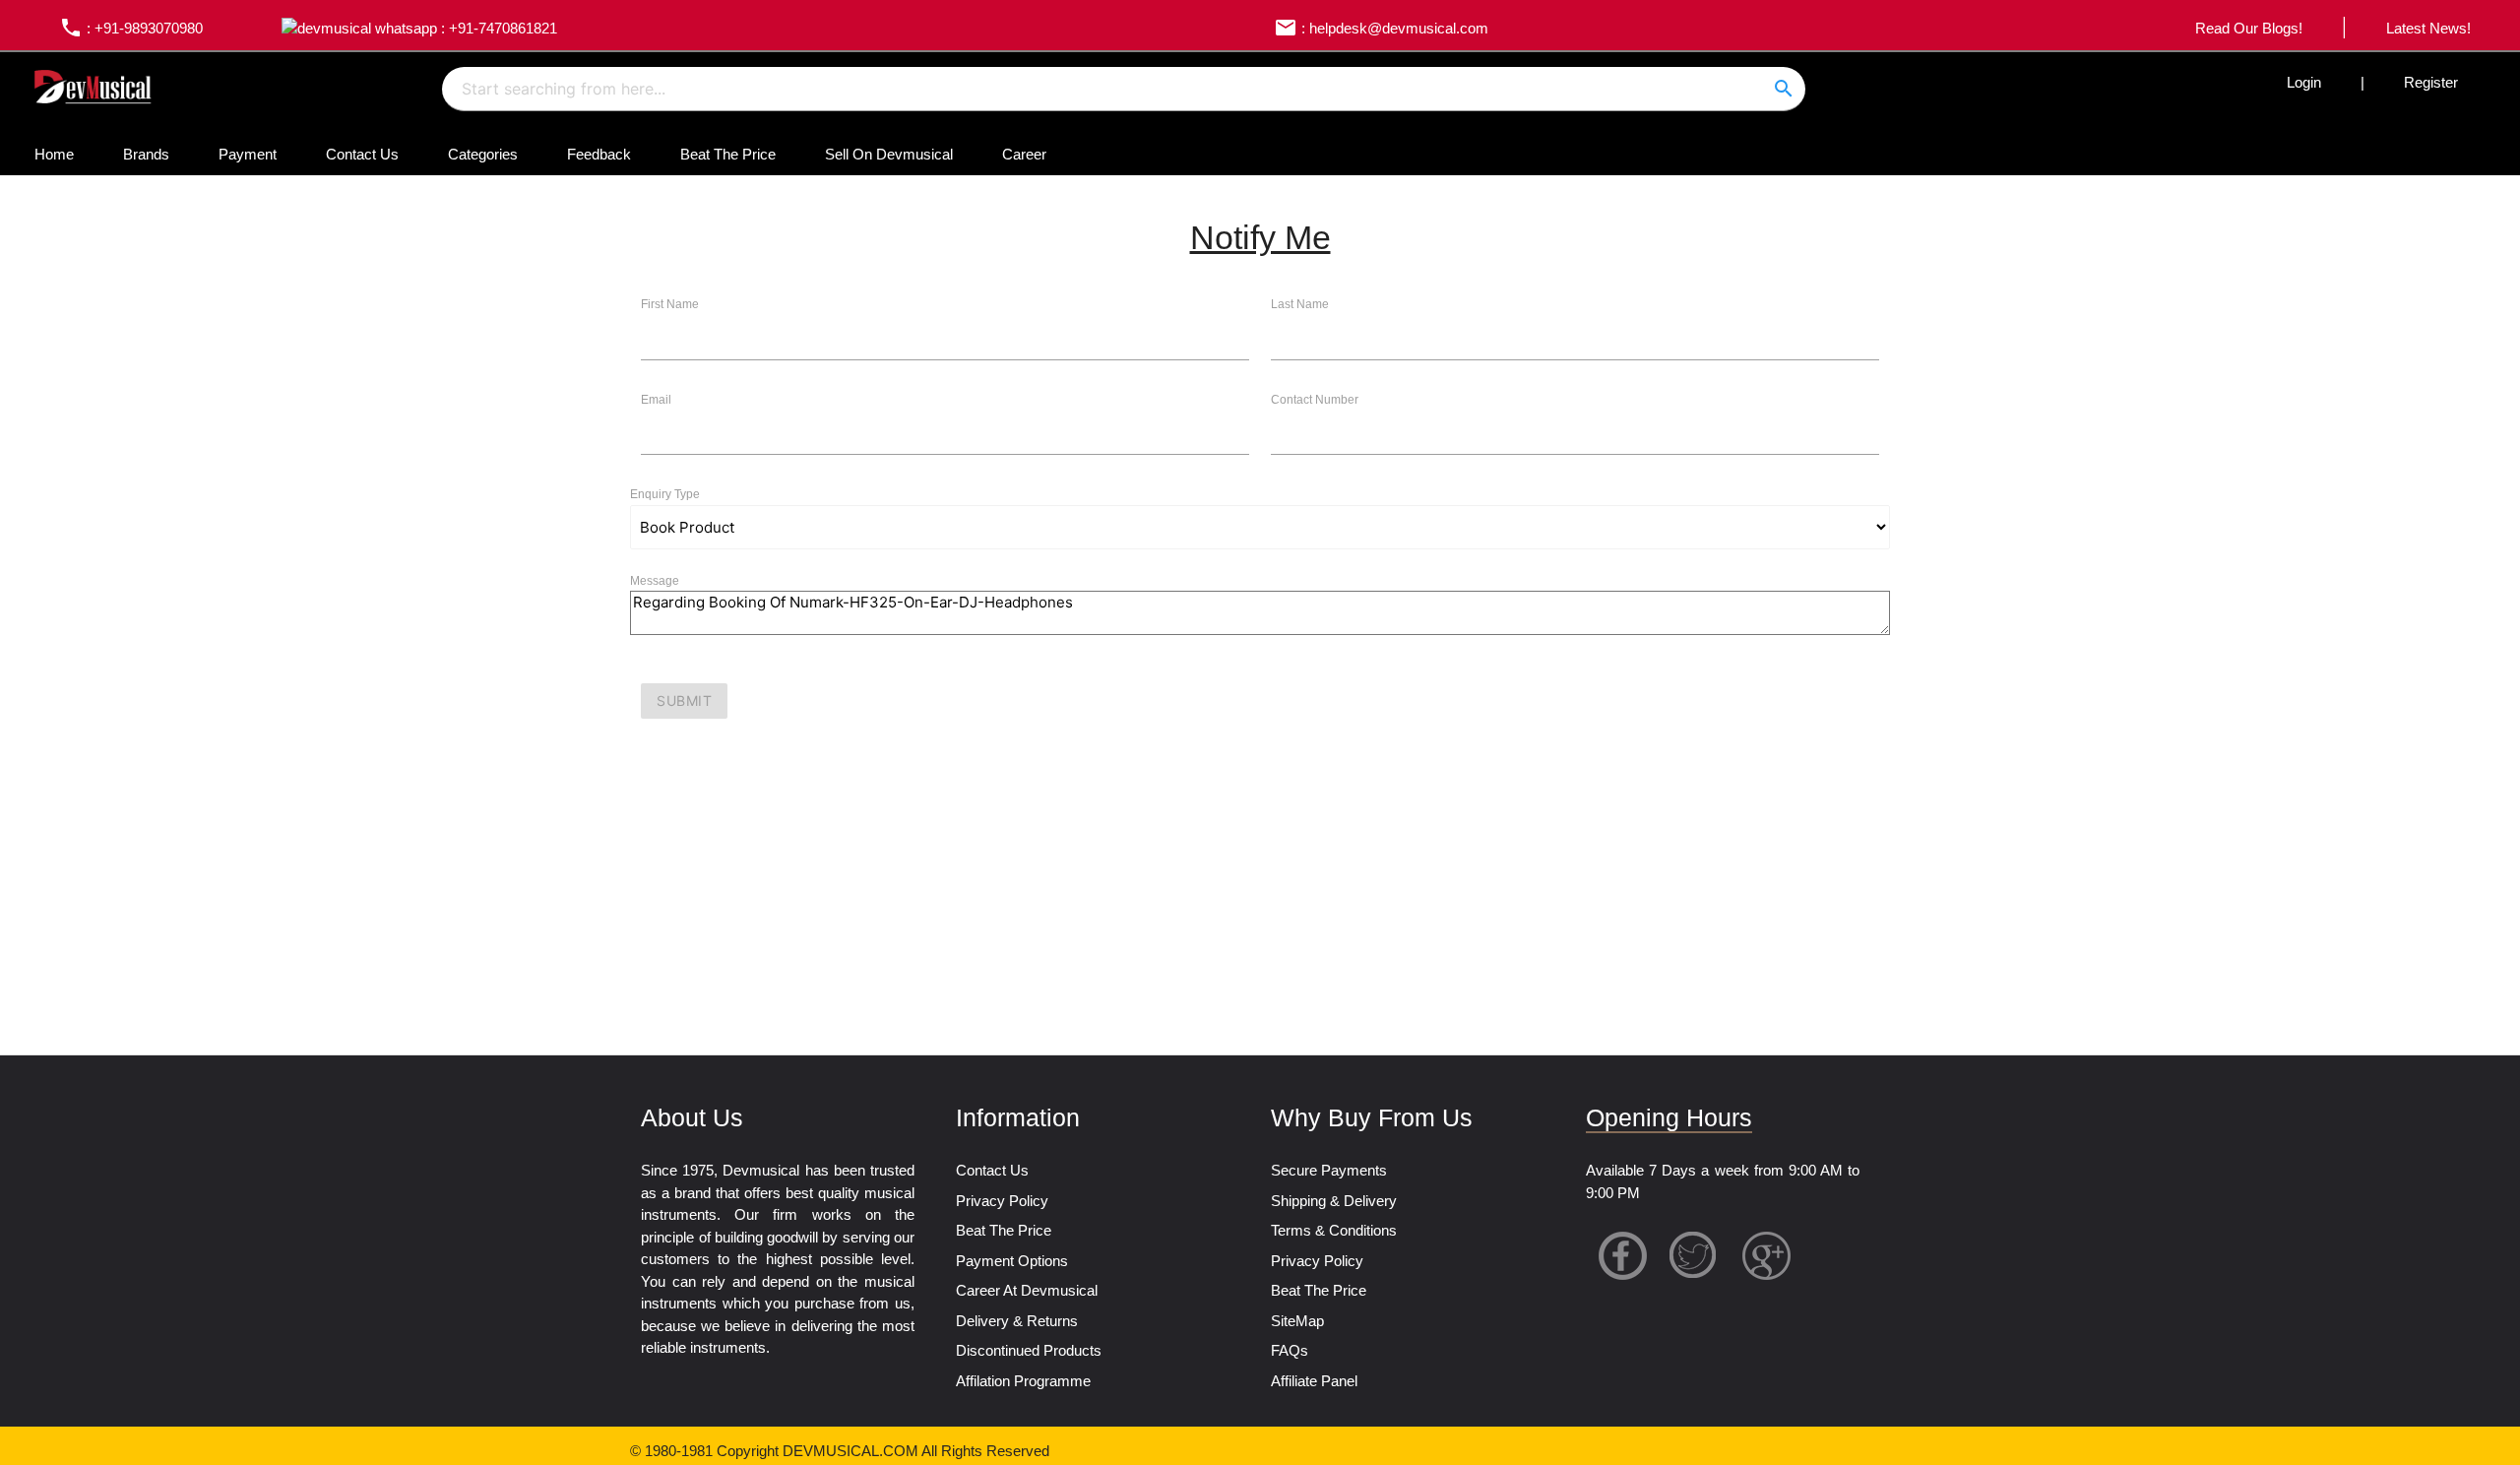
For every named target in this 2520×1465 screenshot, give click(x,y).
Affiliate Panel (1314, 1381)
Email (656, 400)
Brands (146, 154)
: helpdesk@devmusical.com (1381, 28)
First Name (670, 304)
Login (2304, 82)
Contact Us (362, 154)
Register (2431, 82)
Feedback (599, 154)
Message (655, 581)
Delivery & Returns (1017, 1321)
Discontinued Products (1029, 1350)
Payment (248, 154)
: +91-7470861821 (497, 28)
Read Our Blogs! (2249, 28)
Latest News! (2428, 28)
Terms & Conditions (1334, 1230)
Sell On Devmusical (889, 154)
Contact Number (1315, 400)
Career (1024, 154)
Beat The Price (728, 154)
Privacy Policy (1002, 1201)
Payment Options (1012, 1261)
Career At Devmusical (1027, 1290)
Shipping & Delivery (1334, 1201)
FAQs (1290, 1350)
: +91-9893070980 (131, 28)
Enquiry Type (665, 494)
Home (54, 154)
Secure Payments (1329, 1170)
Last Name (1300, 304)
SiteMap (1297, 1321)
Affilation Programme (1023, 1381)
